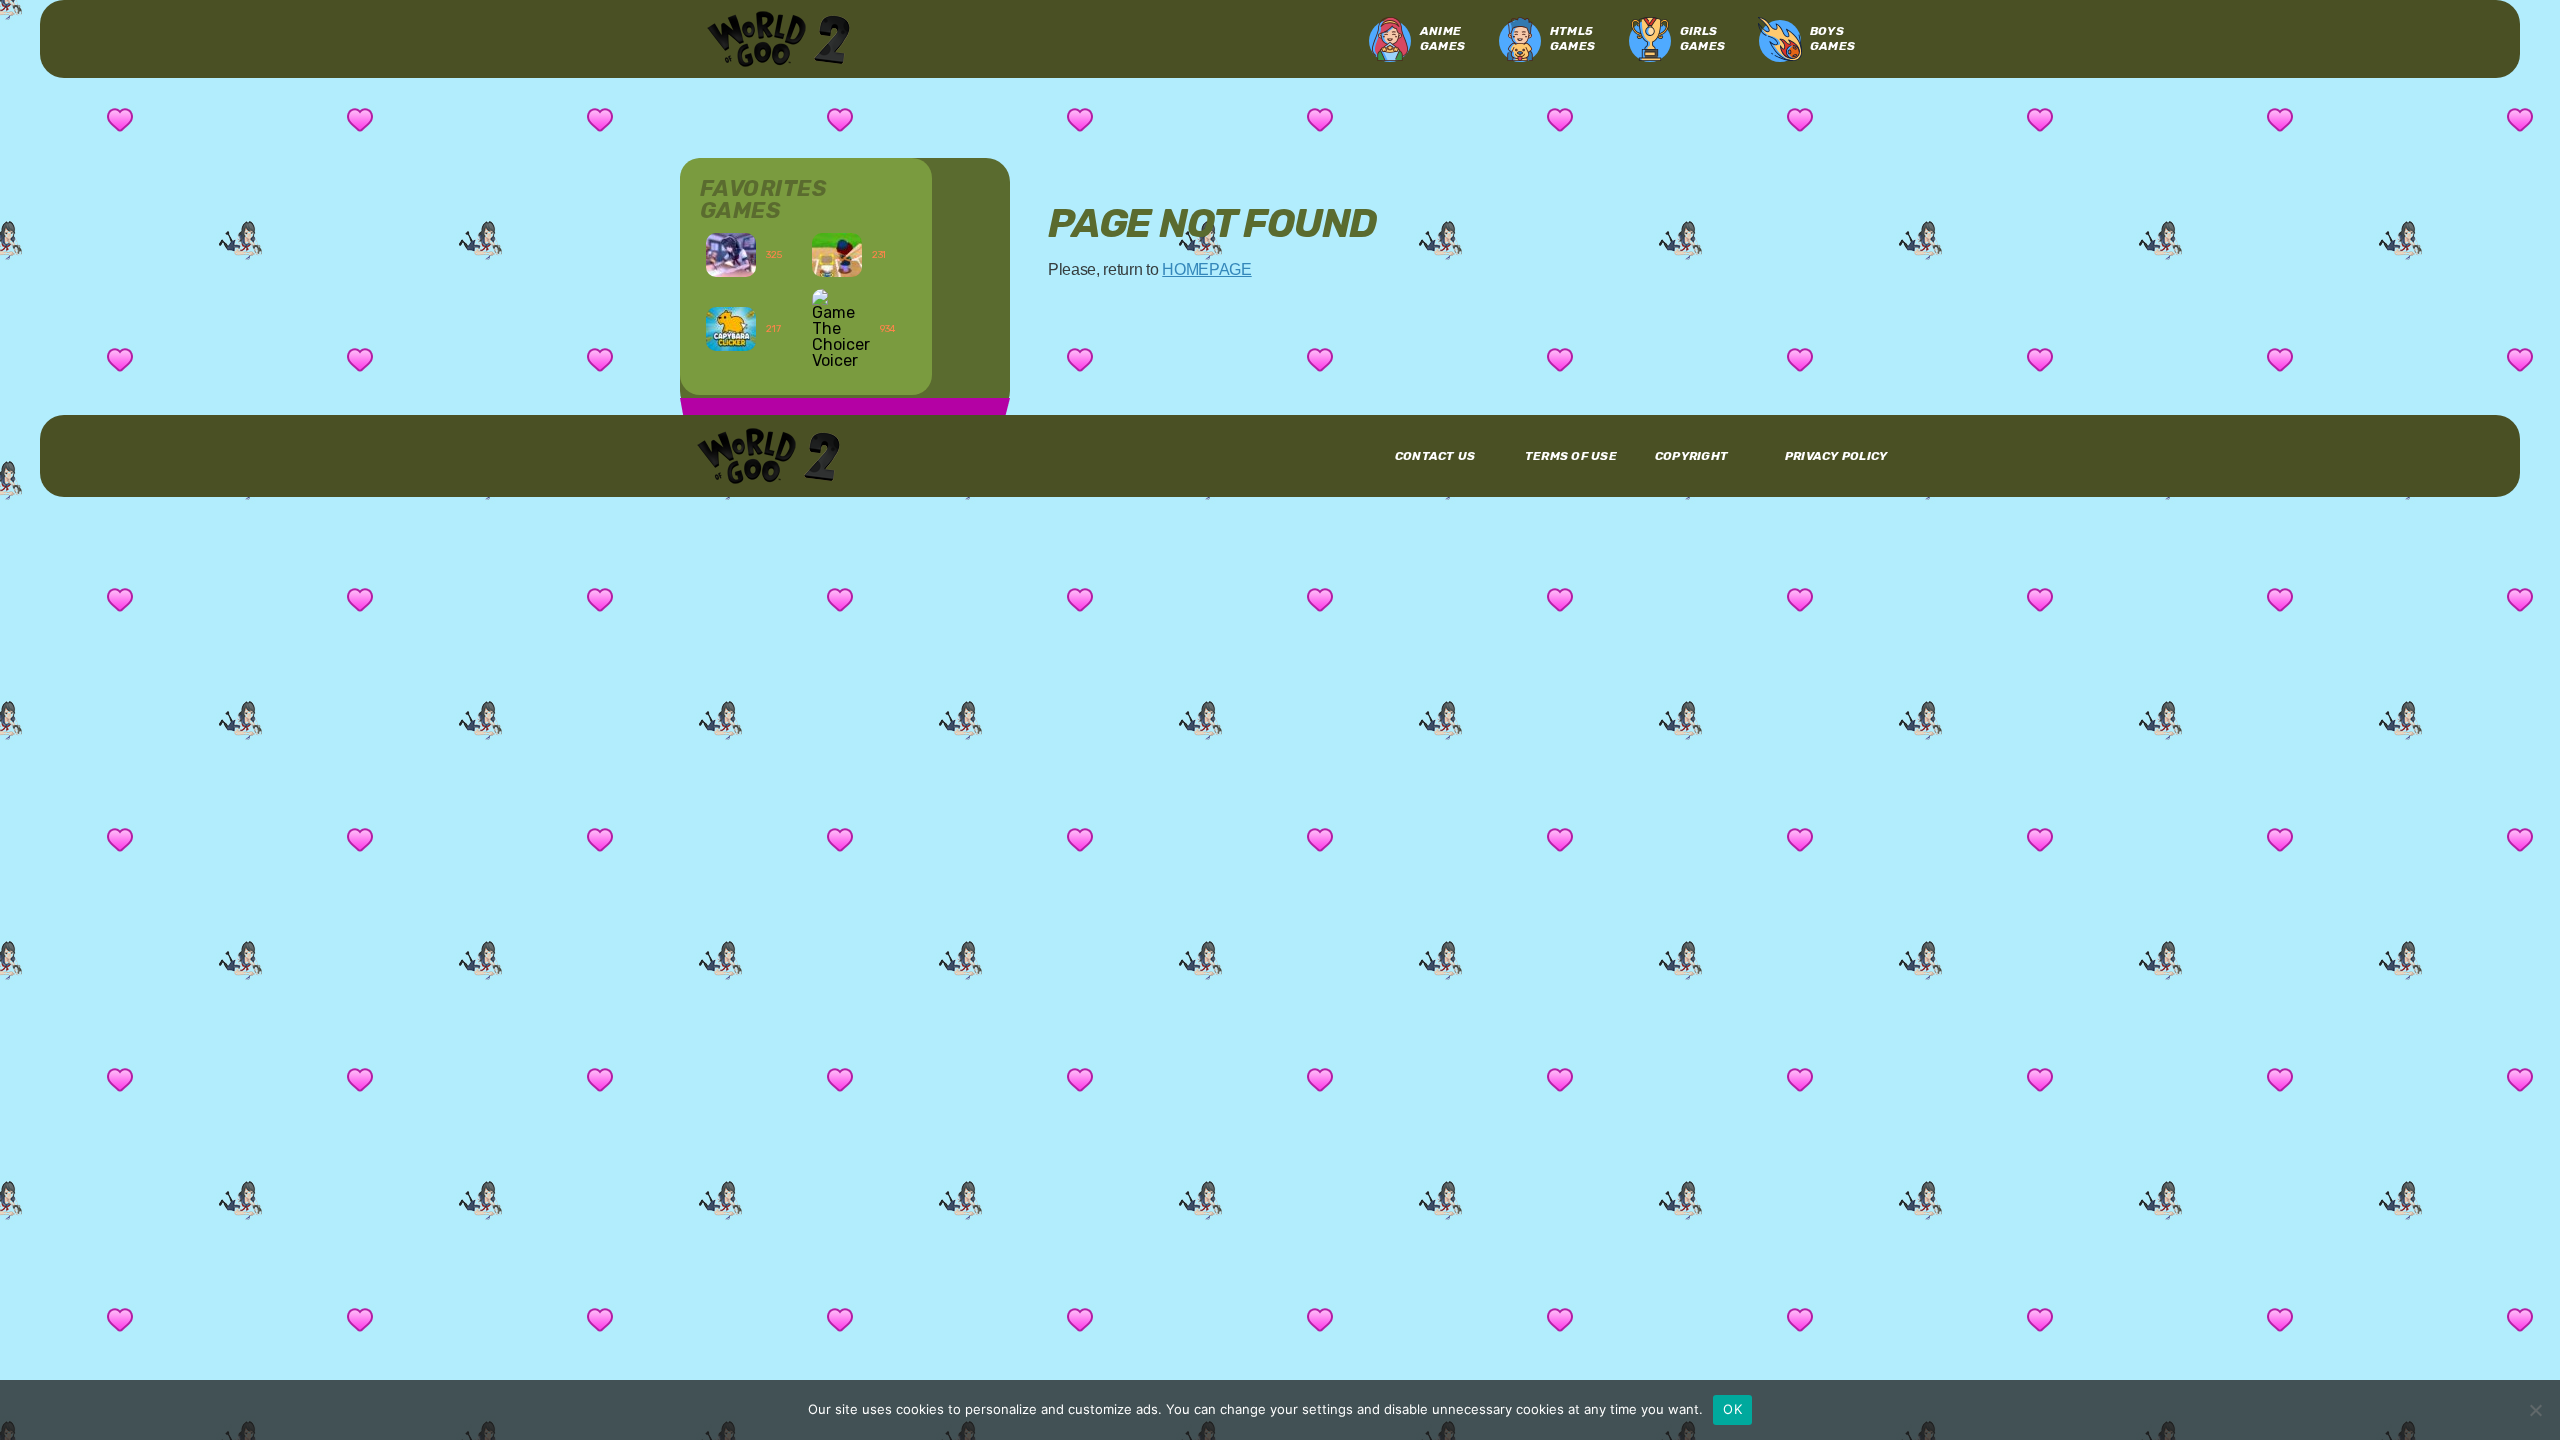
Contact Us (1435, 456)
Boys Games (1832, 38)
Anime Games (1442, 38)
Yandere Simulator (753, 255)
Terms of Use (1571, 456)
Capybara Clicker (752, 347)
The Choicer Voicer (858, 347)
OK (1732, 1409)
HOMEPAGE (1206, 269)
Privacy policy (1836, 456)
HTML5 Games (1572, 38)
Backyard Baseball (858, 255)
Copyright (1691, 456)
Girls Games (1702, 38)
